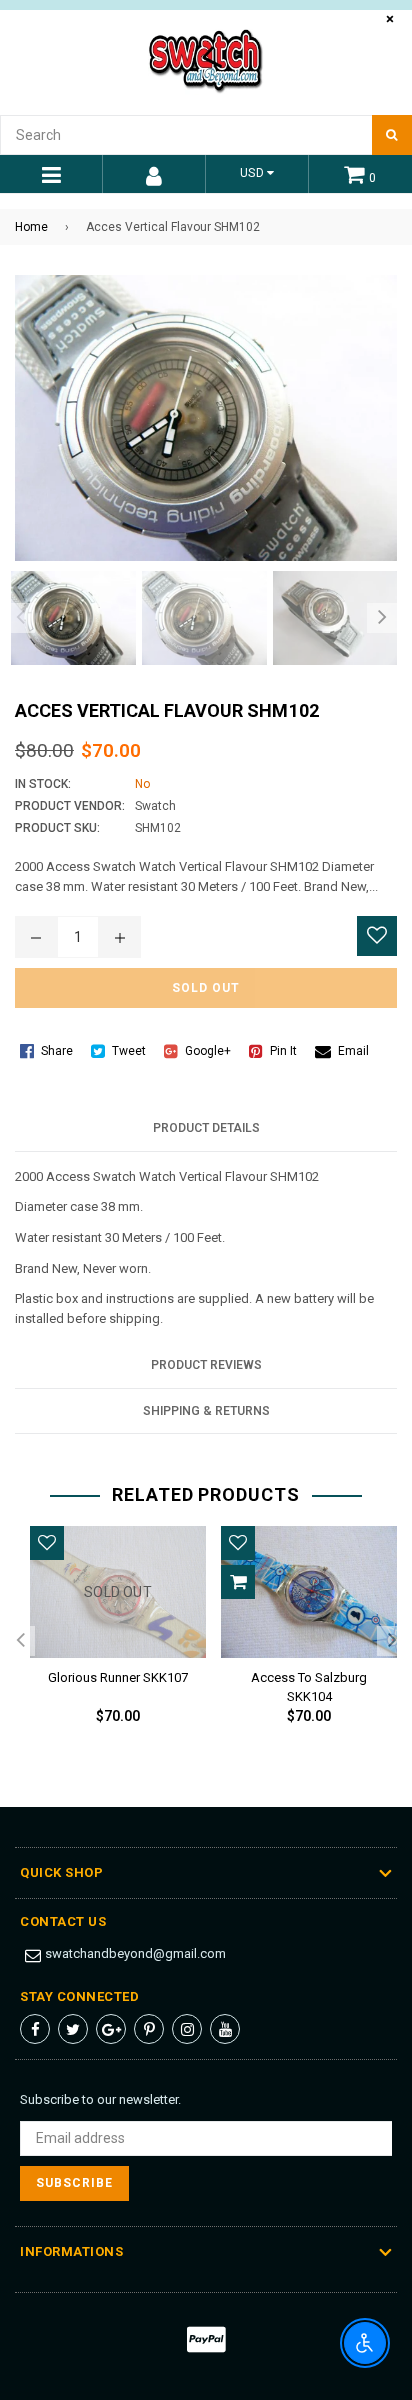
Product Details (206, 1128)
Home (31, 227)
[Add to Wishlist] (377, 936)
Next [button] (382, 618)
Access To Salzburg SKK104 (309, 1684)
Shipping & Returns (206, 1411)
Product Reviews (206, 1365)
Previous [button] (20, 618)
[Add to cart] (238, 1582)
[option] (68, 618)
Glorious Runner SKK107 (118, 1677)
